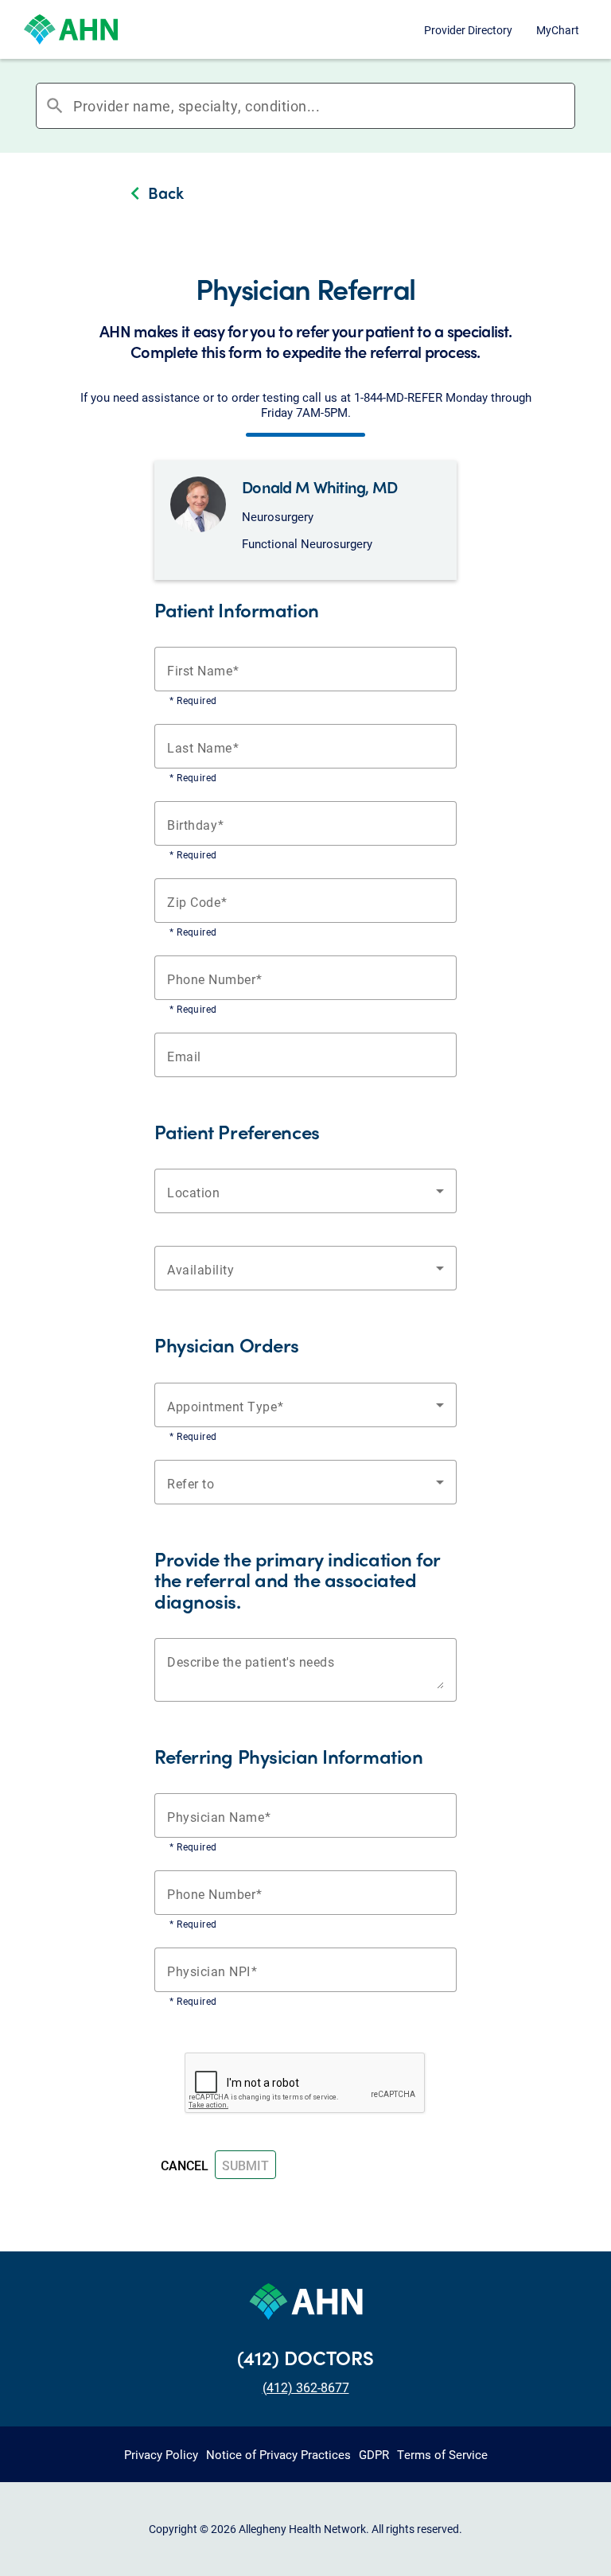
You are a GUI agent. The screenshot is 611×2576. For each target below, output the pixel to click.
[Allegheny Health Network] (71, 29)
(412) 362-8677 (306, 2387)
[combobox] (324, 106)
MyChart (558, 30)
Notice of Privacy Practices (278, 2454)
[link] (306, 195)
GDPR (374, 2454)
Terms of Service (442, 2454)
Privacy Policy (161, 2454)
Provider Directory (468, 30)
